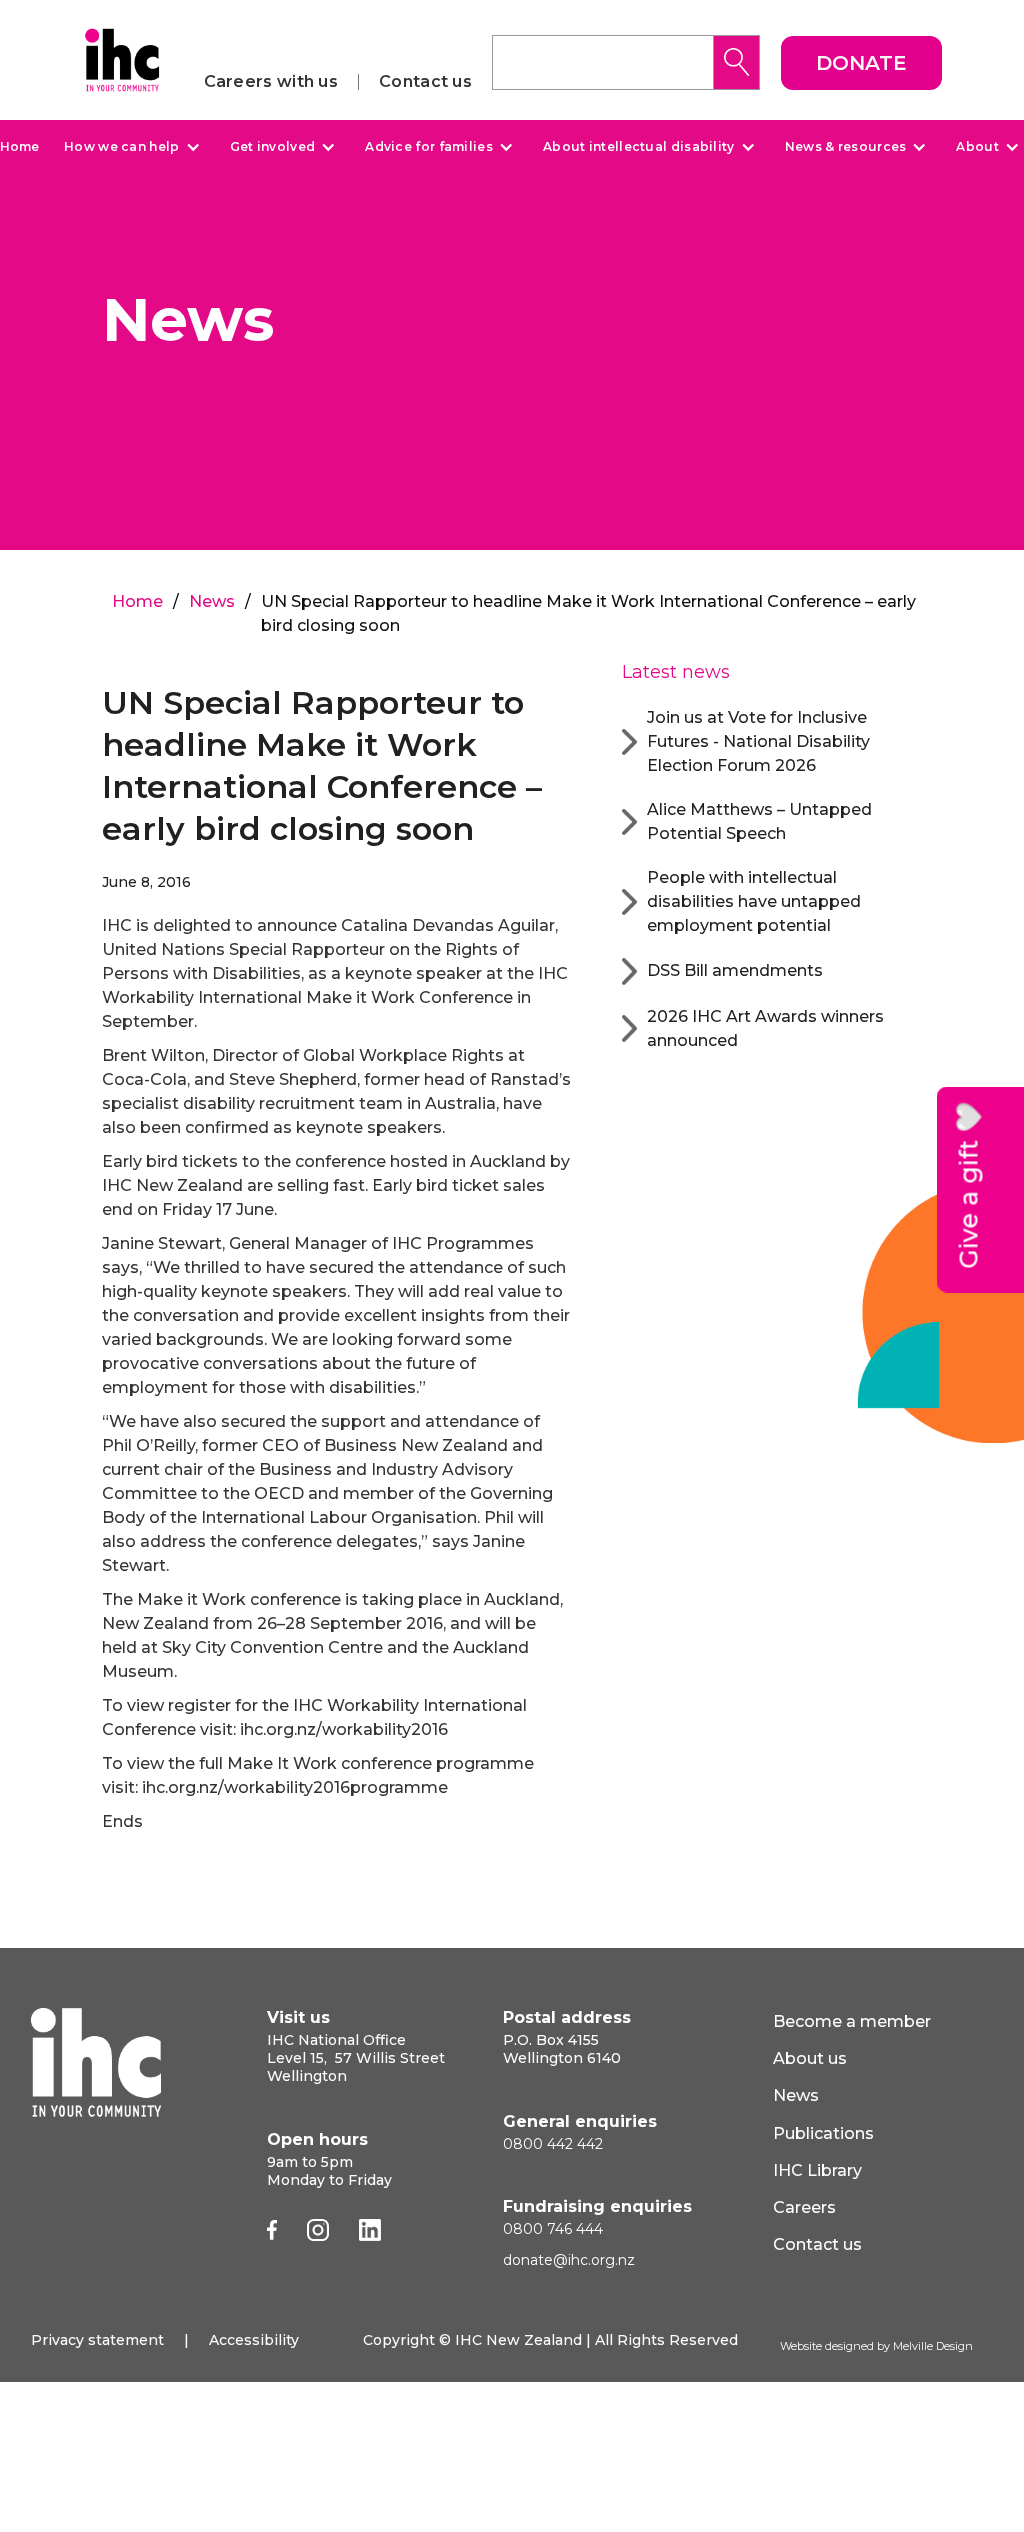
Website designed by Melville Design (876, 2346)
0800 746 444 (553, 2229)
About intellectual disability (639, 147)
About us (810, 2058)
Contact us (425, 82)
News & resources (846, 147)
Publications (823, 2133)
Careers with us (271, 82)
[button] (129, 147)
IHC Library (817, 2170)
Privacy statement (97, 2340)
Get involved (273, 147)
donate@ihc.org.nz (569, 2260)
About (977, 147)
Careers (804, 2207)
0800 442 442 (553, 2144)
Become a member (852, 2021)
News (212, 601)
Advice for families (429, 147)
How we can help (122, 147)
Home (19, 146)
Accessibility (254, 2340)
